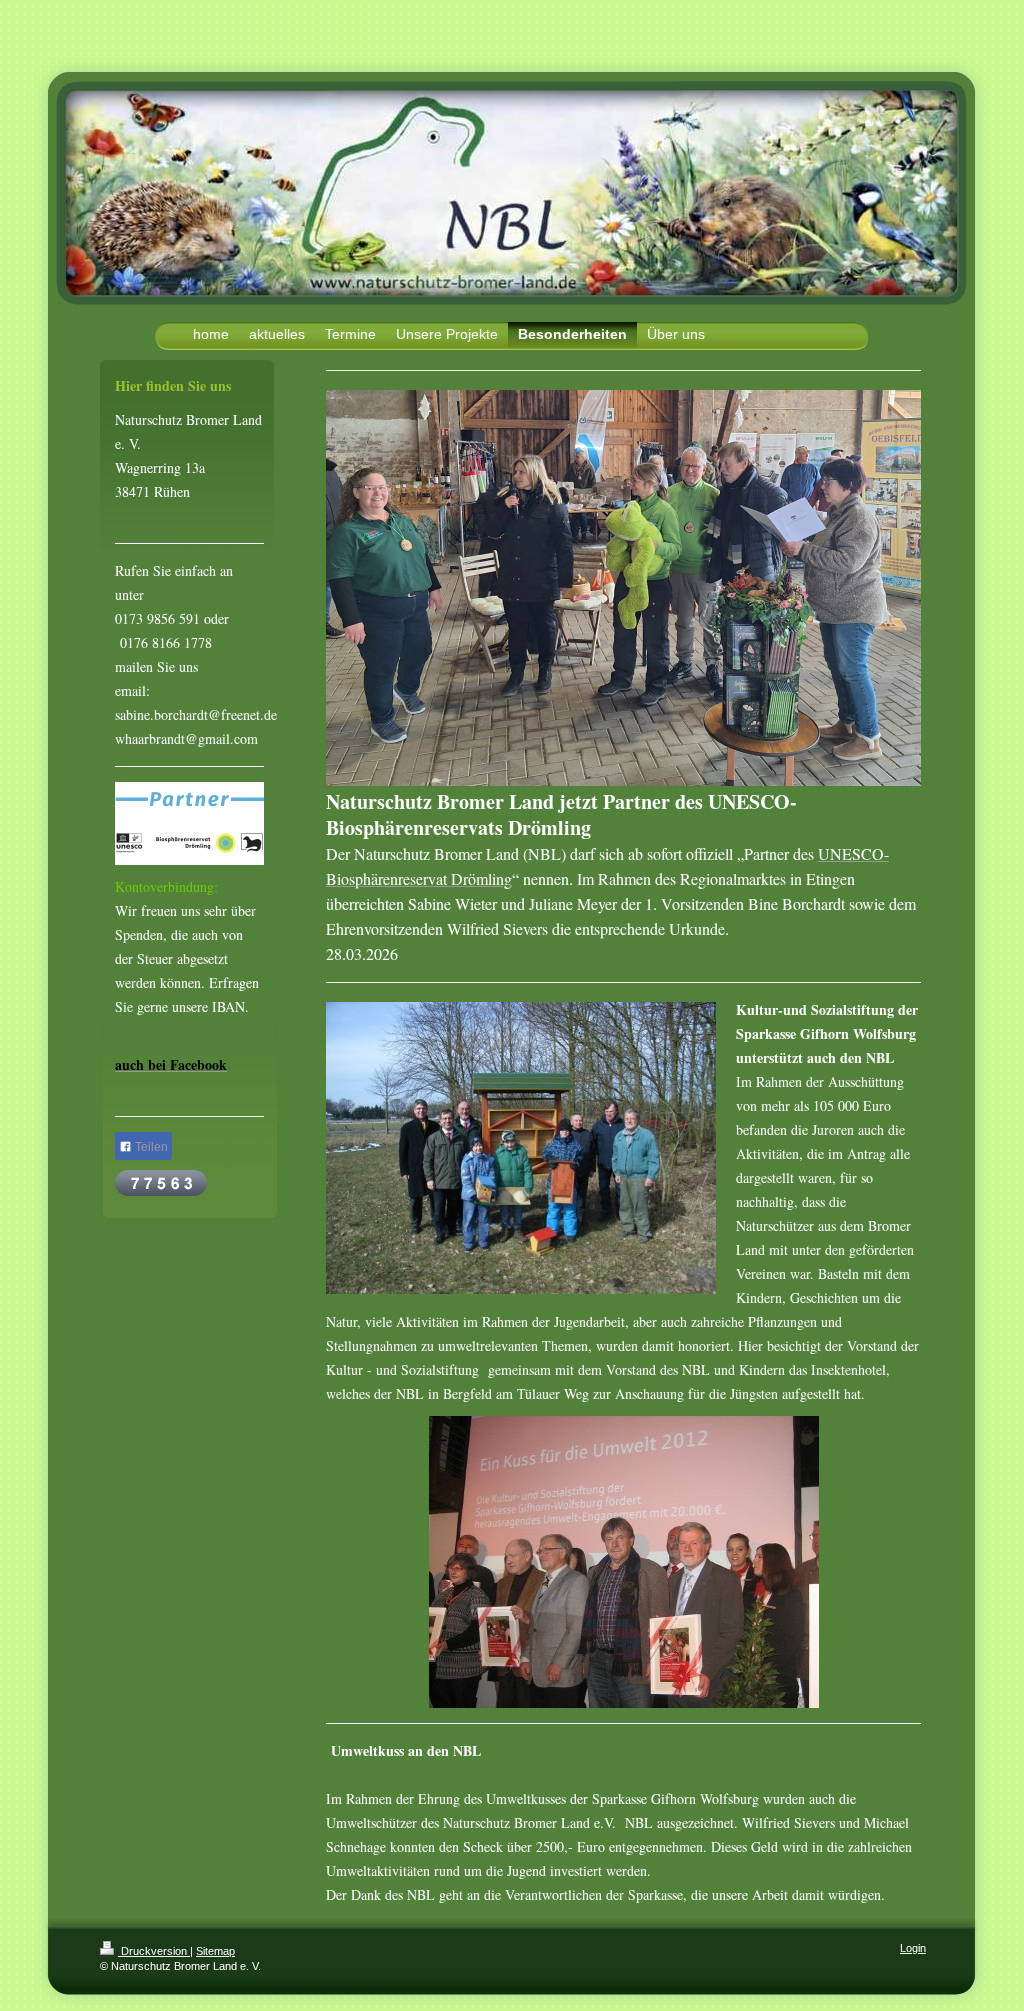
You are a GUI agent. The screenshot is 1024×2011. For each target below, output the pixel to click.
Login (913, 1948)
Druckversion (154, 1951)
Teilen (150, 1147)
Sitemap (215, 1951)
